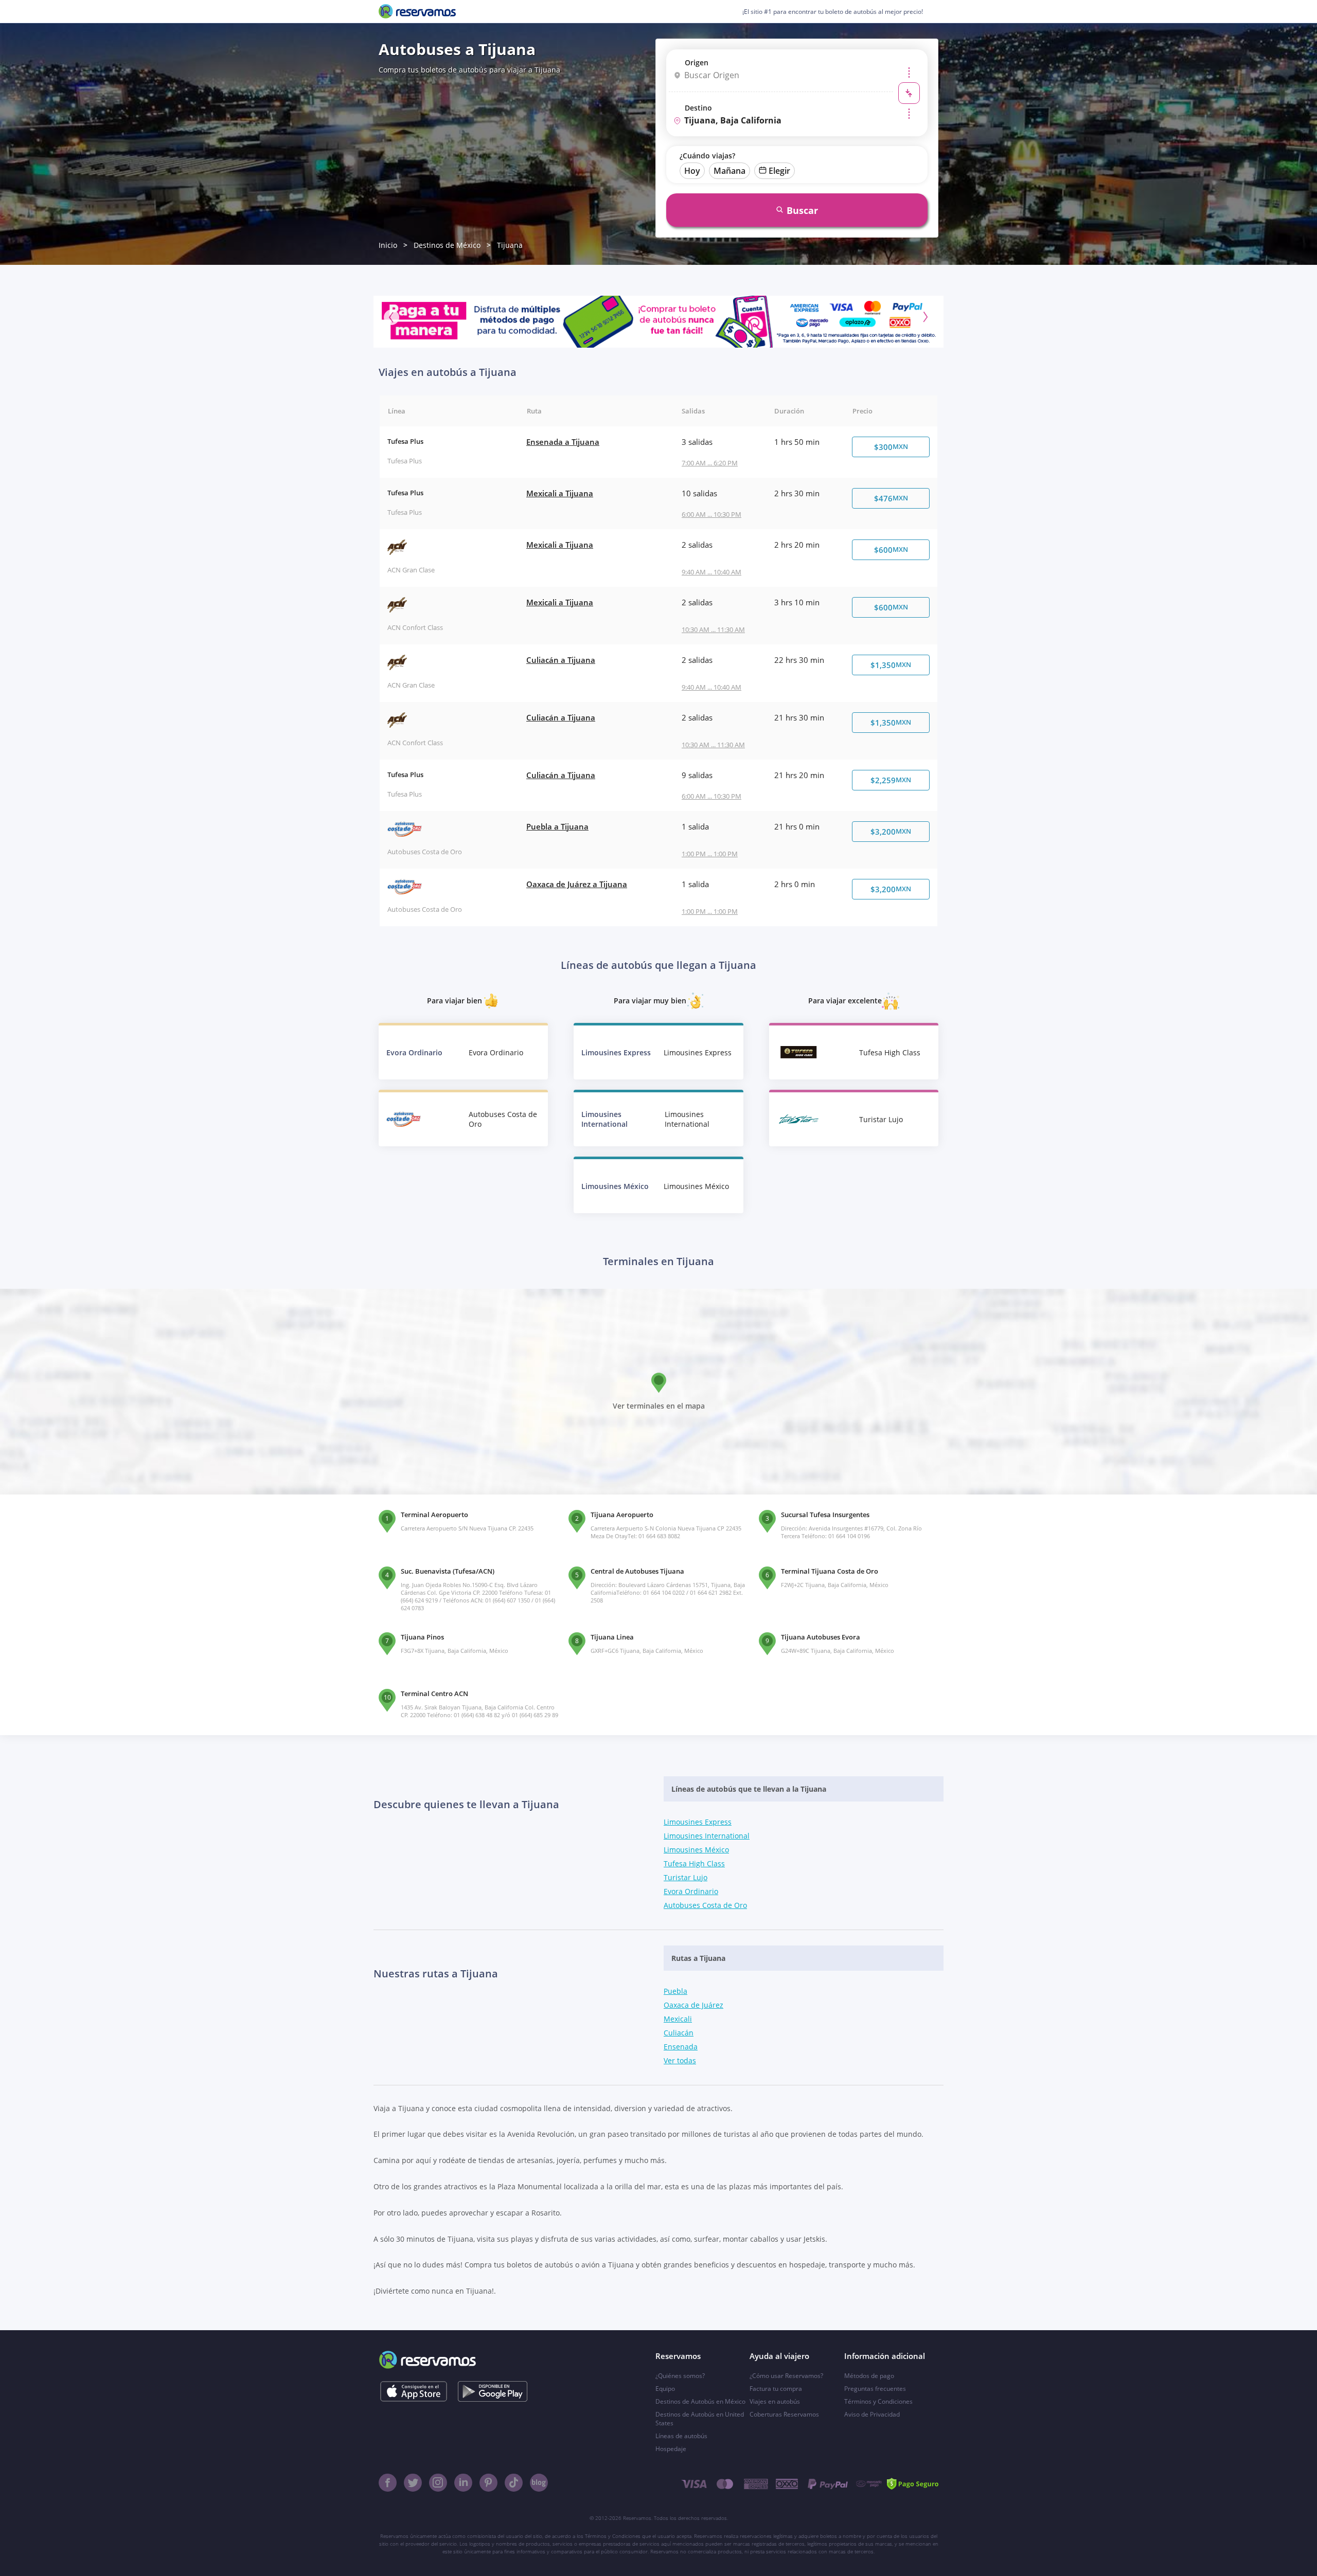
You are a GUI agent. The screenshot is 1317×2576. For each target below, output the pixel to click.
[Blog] (539, 2483)
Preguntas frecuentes (875, 2389)
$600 (891, 550)
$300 (891, 447)
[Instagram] (438, 2483)
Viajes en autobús (775, 2401)
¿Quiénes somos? (680, 2376)
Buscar (802, 210)
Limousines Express (698, 1822)
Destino (698, 108)
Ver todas (680, 2060)
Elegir (779, 171)
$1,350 (891, 665)
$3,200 (891, 832)
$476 (891, 498)
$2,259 (891, 780)
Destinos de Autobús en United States (700, 2419)
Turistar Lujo (686, 1877)
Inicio (388, 245)
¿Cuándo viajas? (707, 156)
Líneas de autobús (681, 2436)
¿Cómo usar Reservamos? (786, 2376)
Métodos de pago (869, 2376)
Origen (697, 62)
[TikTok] (514, 2483)
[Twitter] (413, 2483)
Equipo (665, 2389)
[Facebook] (388, 2483)
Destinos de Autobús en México (700, 2401)
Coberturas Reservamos (784, 2414)
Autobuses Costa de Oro (705, 1905)
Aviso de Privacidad (872, 2414)
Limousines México (696, 1850)
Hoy (692, 171)
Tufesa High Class (694, 1863)
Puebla (675, 1991)
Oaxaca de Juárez (693, 2005)
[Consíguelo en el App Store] (413, 2391)
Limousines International (707, 1836)
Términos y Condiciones (878, 2401)
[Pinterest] (488, 2483)
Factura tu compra (776, 2389)
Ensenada (681, 2047)
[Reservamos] (417, 11)
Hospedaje (671, 2449)
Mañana (729, 171)
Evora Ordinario (691, 1891)
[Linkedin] (463, 2483)
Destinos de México (447, 245)
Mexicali (678, 2019)
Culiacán (679, 2033)
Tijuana (510, 245)
